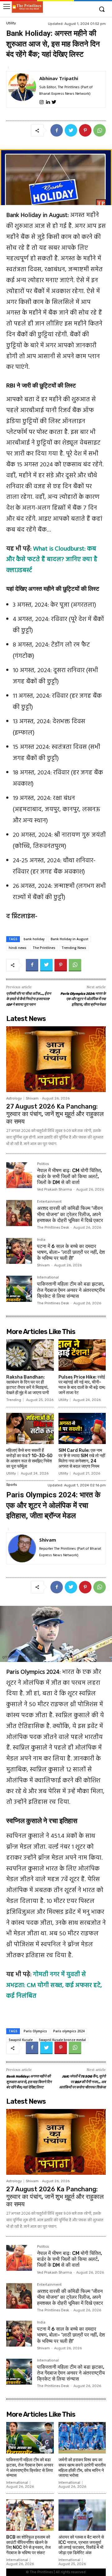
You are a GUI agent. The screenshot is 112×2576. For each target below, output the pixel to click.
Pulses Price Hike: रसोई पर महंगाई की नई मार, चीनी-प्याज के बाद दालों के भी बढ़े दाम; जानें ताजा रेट (82, 1385)
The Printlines (44, 948)
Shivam (32, 1098)
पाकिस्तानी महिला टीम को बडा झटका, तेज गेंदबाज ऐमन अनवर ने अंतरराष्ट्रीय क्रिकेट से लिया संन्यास (71, 1290)
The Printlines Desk (53, 1228)
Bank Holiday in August (70, 939)
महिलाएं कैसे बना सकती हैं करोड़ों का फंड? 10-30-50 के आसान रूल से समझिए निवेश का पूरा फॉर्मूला (29, 1458)
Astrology (14, 1098)
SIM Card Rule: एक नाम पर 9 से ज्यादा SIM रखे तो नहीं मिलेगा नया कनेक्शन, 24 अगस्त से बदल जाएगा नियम (82, 1458)
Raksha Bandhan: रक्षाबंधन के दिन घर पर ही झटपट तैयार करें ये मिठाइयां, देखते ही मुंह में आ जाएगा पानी (28, 1385)
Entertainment (49, 1202)
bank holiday (34, 939)
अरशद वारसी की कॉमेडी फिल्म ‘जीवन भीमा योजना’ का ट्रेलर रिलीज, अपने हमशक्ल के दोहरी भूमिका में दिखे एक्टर (70, 1214)
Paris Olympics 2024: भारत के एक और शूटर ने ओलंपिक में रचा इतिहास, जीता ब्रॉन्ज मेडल (83, 999)
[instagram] (42, 101)
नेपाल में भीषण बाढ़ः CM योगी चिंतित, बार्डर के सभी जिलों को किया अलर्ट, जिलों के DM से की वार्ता (70, 1176)
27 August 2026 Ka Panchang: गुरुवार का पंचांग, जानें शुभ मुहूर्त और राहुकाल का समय (55, 1114)
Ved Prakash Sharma (54, 1189)
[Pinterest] (85, 130)
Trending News (74, 948)
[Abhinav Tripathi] (22, 89)
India (41, 1240)
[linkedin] (48, 101)
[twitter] (54, 101)
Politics (43, 1164)
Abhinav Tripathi (59, 78)
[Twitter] (71, 130)
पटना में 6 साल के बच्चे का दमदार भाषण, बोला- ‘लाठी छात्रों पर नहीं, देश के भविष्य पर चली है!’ (71, 1252)
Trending (14, 1400)
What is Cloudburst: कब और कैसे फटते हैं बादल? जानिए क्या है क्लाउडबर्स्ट (52, 560)
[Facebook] (57, 130)
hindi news (18, 948)
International (48, 1278)
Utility (11, 23)
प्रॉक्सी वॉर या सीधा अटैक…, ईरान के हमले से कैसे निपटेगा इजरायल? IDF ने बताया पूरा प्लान (29, 999)
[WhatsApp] (100, 130)
